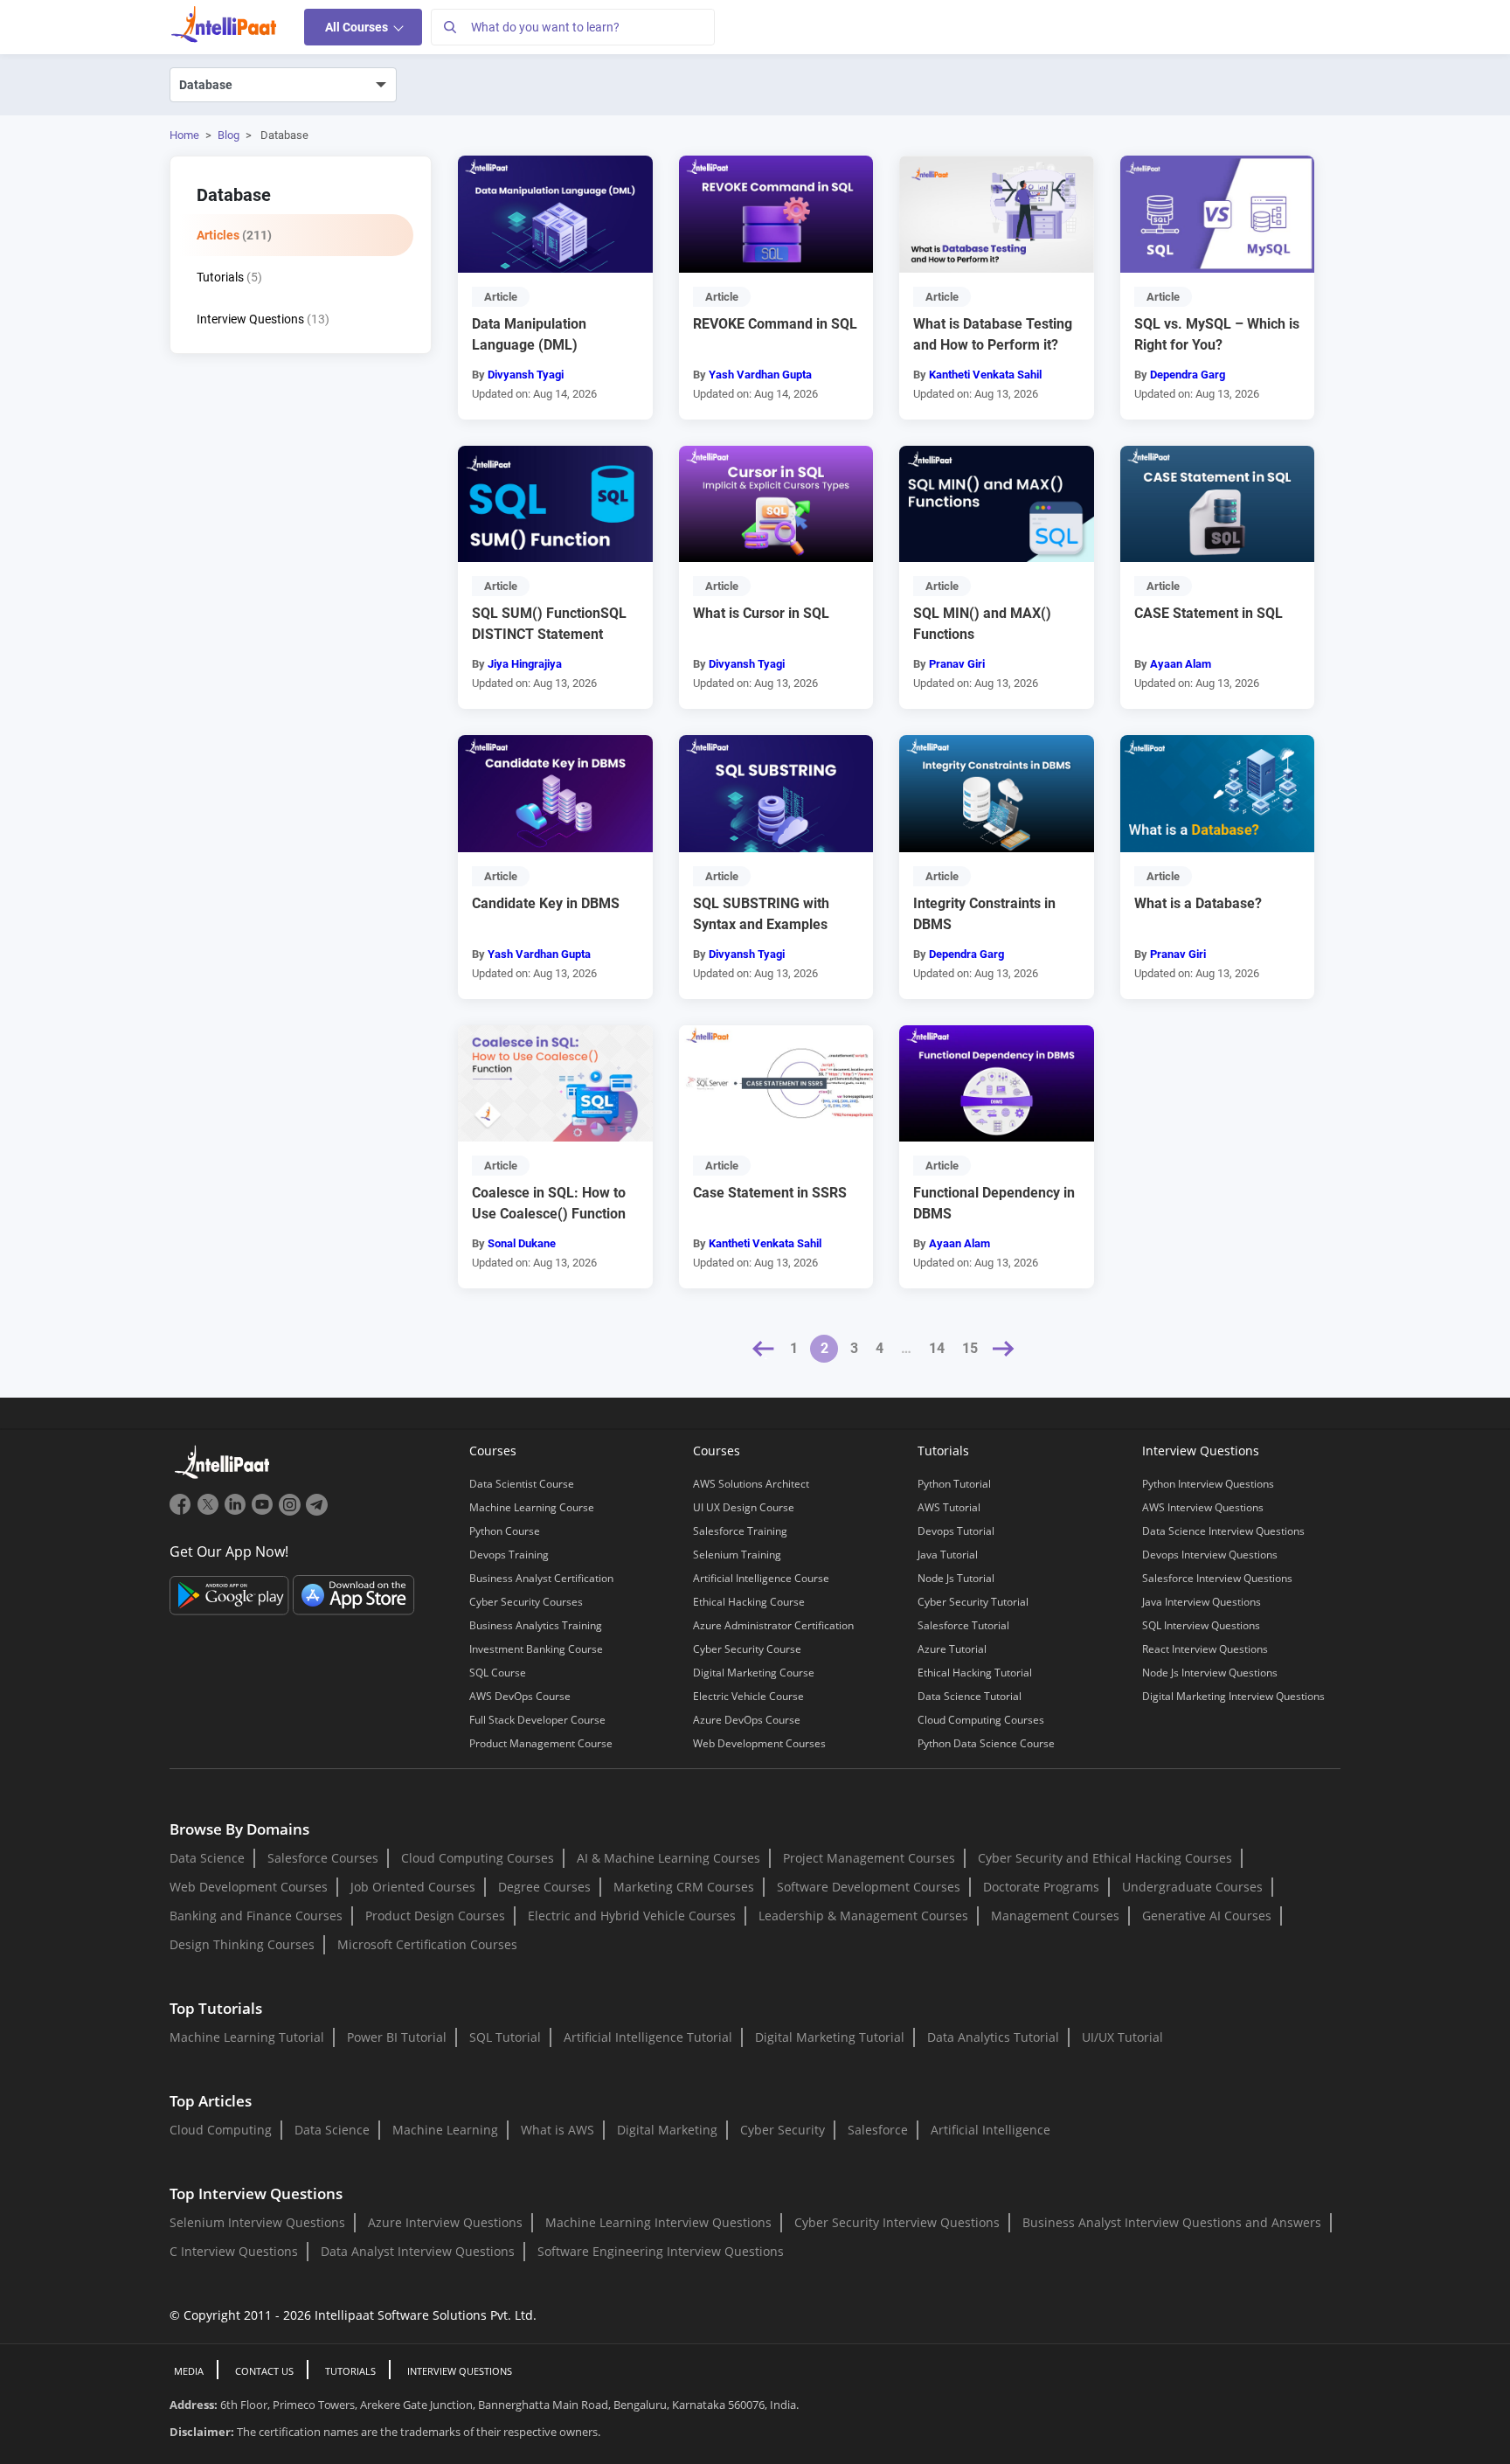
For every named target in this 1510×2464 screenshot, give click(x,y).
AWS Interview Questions (1203, 1507)
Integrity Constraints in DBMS (984, 914)
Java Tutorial (948, 1555)
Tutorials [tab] (229, 277)
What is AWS (558, 2130)
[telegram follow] (317, 1511)
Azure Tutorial (952, 1649)
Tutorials (350, 2371)
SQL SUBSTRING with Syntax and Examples (761, 914)
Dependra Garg (1188, 375)
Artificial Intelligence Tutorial (648, 2037)
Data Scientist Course (522, 1484)
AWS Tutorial (949, 1507)
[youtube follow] (264, 1511)
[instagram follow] (291, 1511)
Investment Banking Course (536, 1649)
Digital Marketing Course (754, 1673)
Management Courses (1055, 1916)
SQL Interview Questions (1201, 1625)
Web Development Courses (759, 1743)
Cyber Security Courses (526, 1602)
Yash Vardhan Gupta (760, 375)
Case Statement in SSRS (770, 1193)
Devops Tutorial (956, 1531)
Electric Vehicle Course (748, 1696)
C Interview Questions (234, 2251)
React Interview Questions (1205, 1649)
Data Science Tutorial (970, 1696)
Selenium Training (737, 1555)
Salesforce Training (740, 1531)
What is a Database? (1198, 903)
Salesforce (878, 2130)
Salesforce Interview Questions (1217, 1578)
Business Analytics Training (536, 1625)
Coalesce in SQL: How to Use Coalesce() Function (549, 1203)
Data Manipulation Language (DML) (529, 334)
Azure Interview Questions (445, 2222)
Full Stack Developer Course (537, 1720)
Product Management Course (541, 1743)
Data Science (207, 1858)
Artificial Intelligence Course (761, 1578)
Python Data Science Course (986, 1743)
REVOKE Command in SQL (775, 324)
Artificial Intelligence (991, 2130)
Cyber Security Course (747, 1649)
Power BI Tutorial (397, 2037)
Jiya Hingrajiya (525, 664)
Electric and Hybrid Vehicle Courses (632, 1916)
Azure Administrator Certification (773, 1625)
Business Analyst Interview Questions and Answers (1172, 2222)
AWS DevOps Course (520, 1696)
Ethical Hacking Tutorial (975, 1673)
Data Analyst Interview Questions (418, 2251)
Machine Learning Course (532, 1507)
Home (184, 135)
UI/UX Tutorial (1122, 2037)
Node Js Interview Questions (1210, 1673)
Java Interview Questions (1202, 1602)
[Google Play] (231, 1593)
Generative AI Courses (1207, 1916)
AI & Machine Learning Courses (668, 1858)
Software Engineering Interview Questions (661, 2251)
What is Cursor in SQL (761, 613)
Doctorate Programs (1041, 1887)
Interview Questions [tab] (263, 319)
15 (970, 1348)
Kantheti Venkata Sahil (985, 375)
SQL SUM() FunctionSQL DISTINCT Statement (549, 624)
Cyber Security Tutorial (973, 1602)
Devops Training (509, 1555)
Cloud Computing (221, 2130)
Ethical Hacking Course (749, 1602)
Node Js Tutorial (956, 1578)
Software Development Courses (869, 1887)
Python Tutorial (954, 1484)
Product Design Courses (435, 1916)
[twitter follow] (210, 1511)
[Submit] (449, 27)
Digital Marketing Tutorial (830, 2037)
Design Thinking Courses (242, 1944)
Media (189, 2371)
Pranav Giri (957, 664)
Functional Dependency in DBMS (994, 1203)
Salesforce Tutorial (963, 1625)
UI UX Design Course (744, 1507)
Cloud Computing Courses (981, 1720)
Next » (1004, 1349)
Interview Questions (460, 2371)
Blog (229, 135)
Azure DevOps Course (747, 1720)
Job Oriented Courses (413, 1887)
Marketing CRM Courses (684, 1887)
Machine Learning (445, 2130)
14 (937, 1348)
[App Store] (354, 1593)
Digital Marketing (667, 2130)
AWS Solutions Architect (751, 1484)
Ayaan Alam (1181, 664)
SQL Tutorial (505, 2037)
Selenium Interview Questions (257, 2222)
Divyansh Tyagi (526, 375)
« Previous (764, 1349)
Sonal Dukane (522, 1243)
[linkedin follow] (237, 1511)
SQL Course (498, 1673)
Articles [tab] (234, 235)
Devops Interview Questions (1210, 1555)
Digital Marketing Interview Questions (1233, 1696)
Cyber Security (783, 2130)
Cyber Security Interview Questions (897, 2222)
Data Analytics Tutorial (993, 2037)
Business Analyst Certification (541, 1578)
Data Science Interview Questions (1223, 1531)
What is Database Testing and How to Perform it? (993, 334)
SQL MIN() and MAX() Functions (982, 624)
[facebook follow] (183, 1511)
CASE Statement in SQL (1209, 613)
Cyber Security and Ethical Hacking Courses (1105, 1858)
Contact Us (264, 2371)
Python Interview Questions (1208, 1484)
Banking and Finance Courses (256, 1916)
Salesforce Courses (323, 1858)
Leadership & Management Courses (863, 1916)
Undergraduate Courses (1192, 1887)
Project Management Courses (869, 1858)
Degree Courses (544, 1887)
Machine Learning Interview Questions (658, 2222)
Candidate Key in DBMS (546, 903)
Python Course (505, 1531)
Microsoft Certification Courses (427, 1944)
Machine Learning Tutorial (247, 2037)
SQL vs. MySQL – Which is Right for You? (1217, 334)
